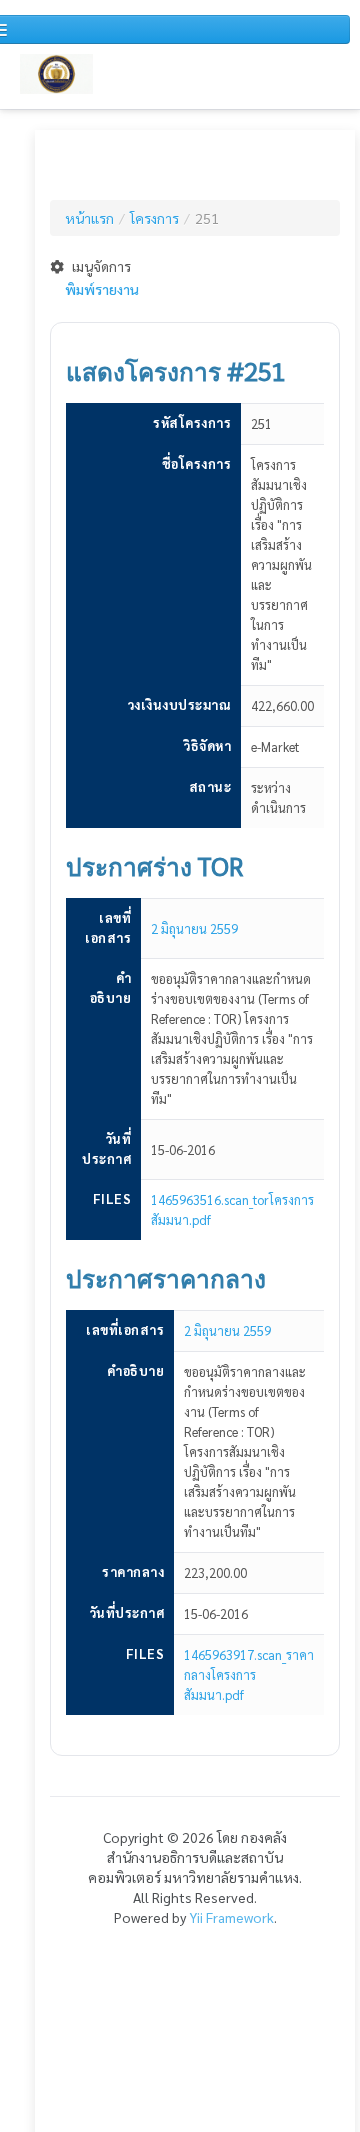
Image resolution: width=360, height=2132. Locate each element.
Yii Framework (231, 1917)
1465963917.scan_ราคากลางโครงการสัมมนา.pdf (249, 1674)
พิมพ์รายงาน (102, 289)
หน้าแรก (89, 218)
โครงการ (154, 218)
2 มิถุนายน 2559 (194, 928)
